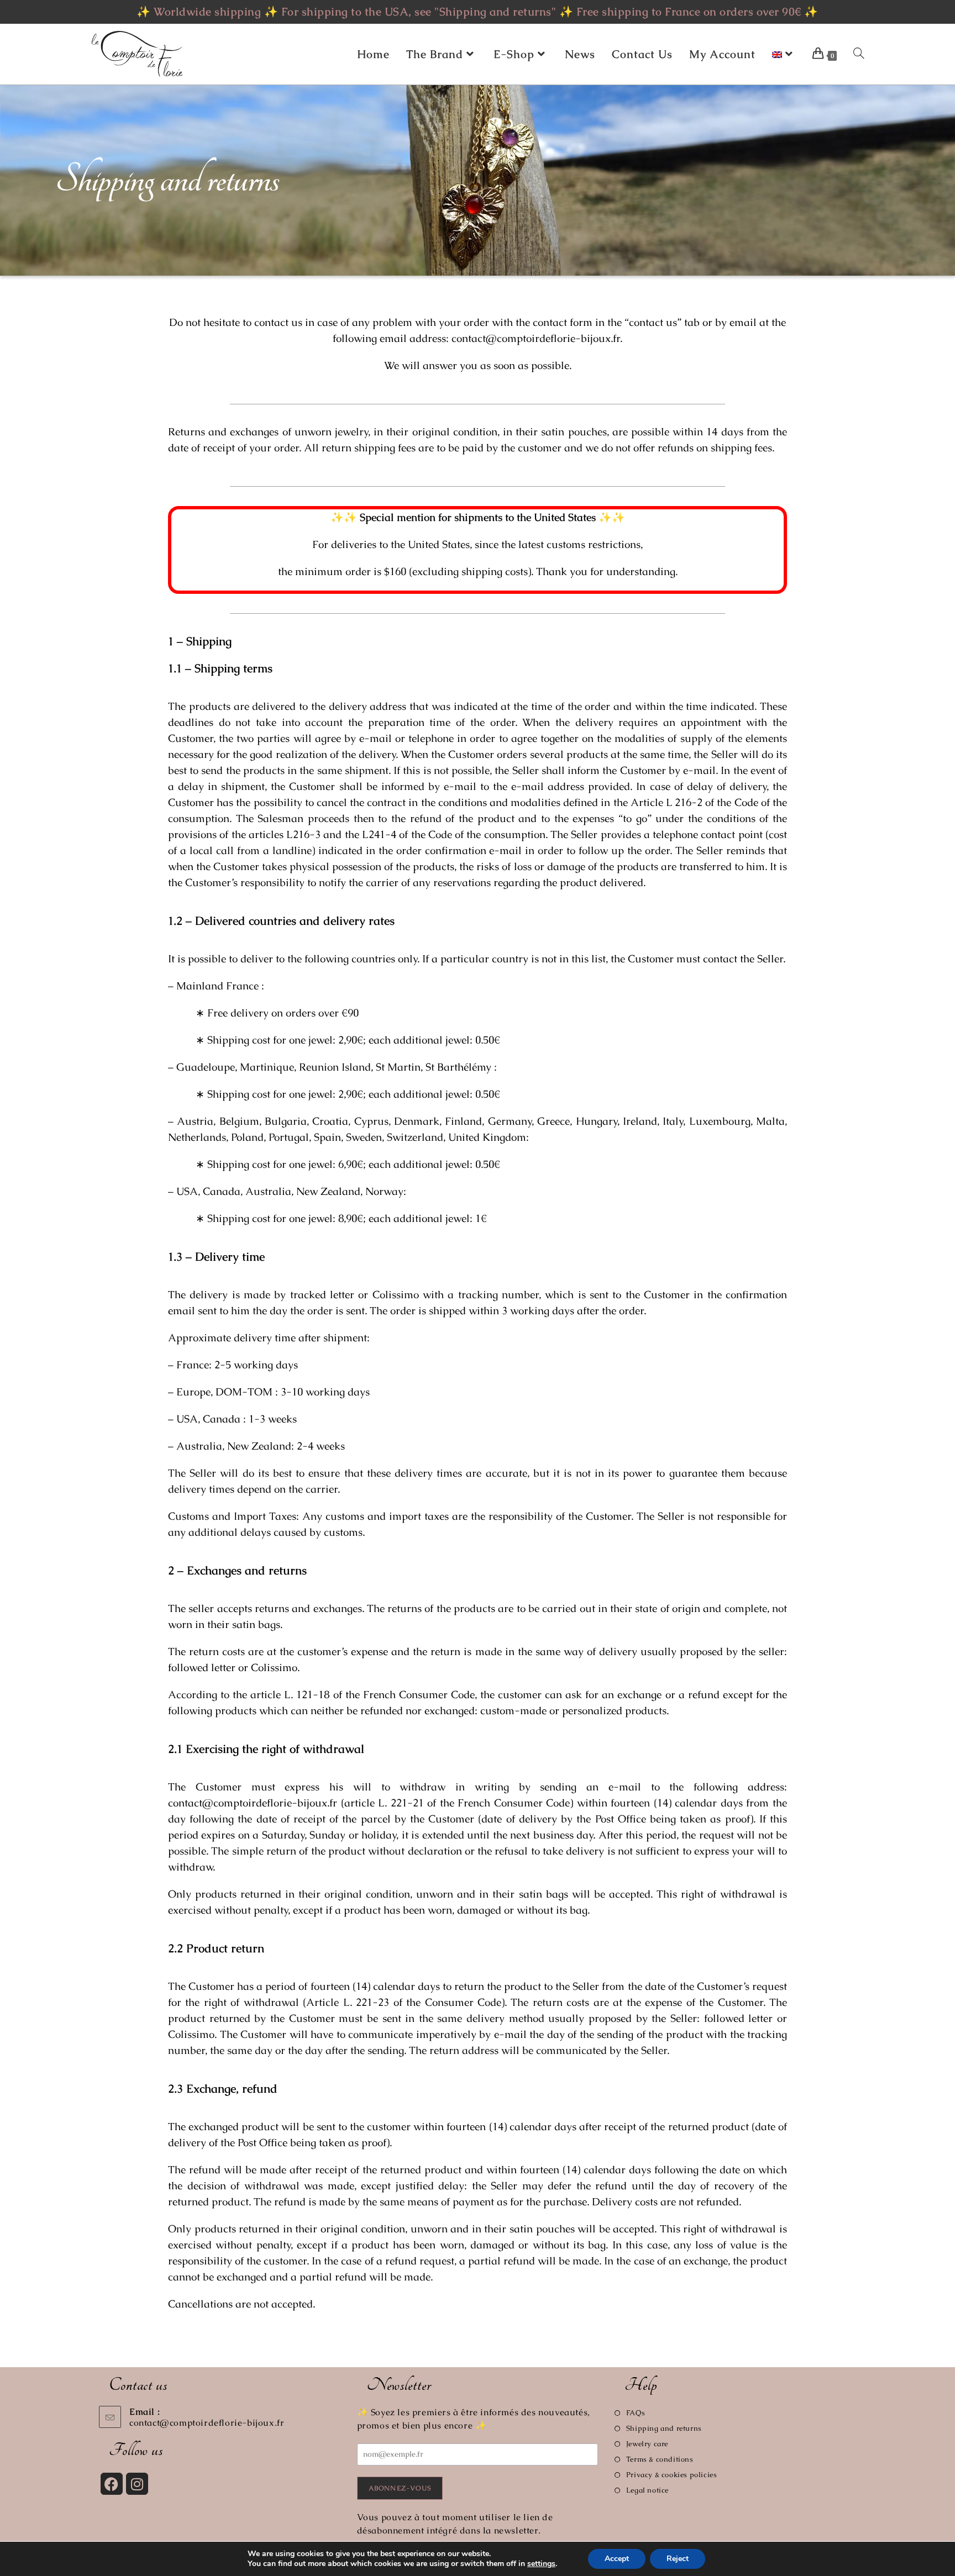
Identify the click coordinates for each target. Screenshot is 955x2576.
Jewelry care (647, 2444)
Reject (678, 2559)
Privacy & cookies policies (671, 2475)
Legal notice (647, 2490)
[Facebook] (112, 2484)
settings (541, 2564)
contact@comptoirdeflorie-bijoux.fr (207, 2423)
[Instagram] (137, 2484)
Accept (617, 2559)
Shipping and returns (664, 2428)
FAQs (636, 2413)
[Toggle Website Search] (859, 54)
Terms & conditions (660, 2459)
